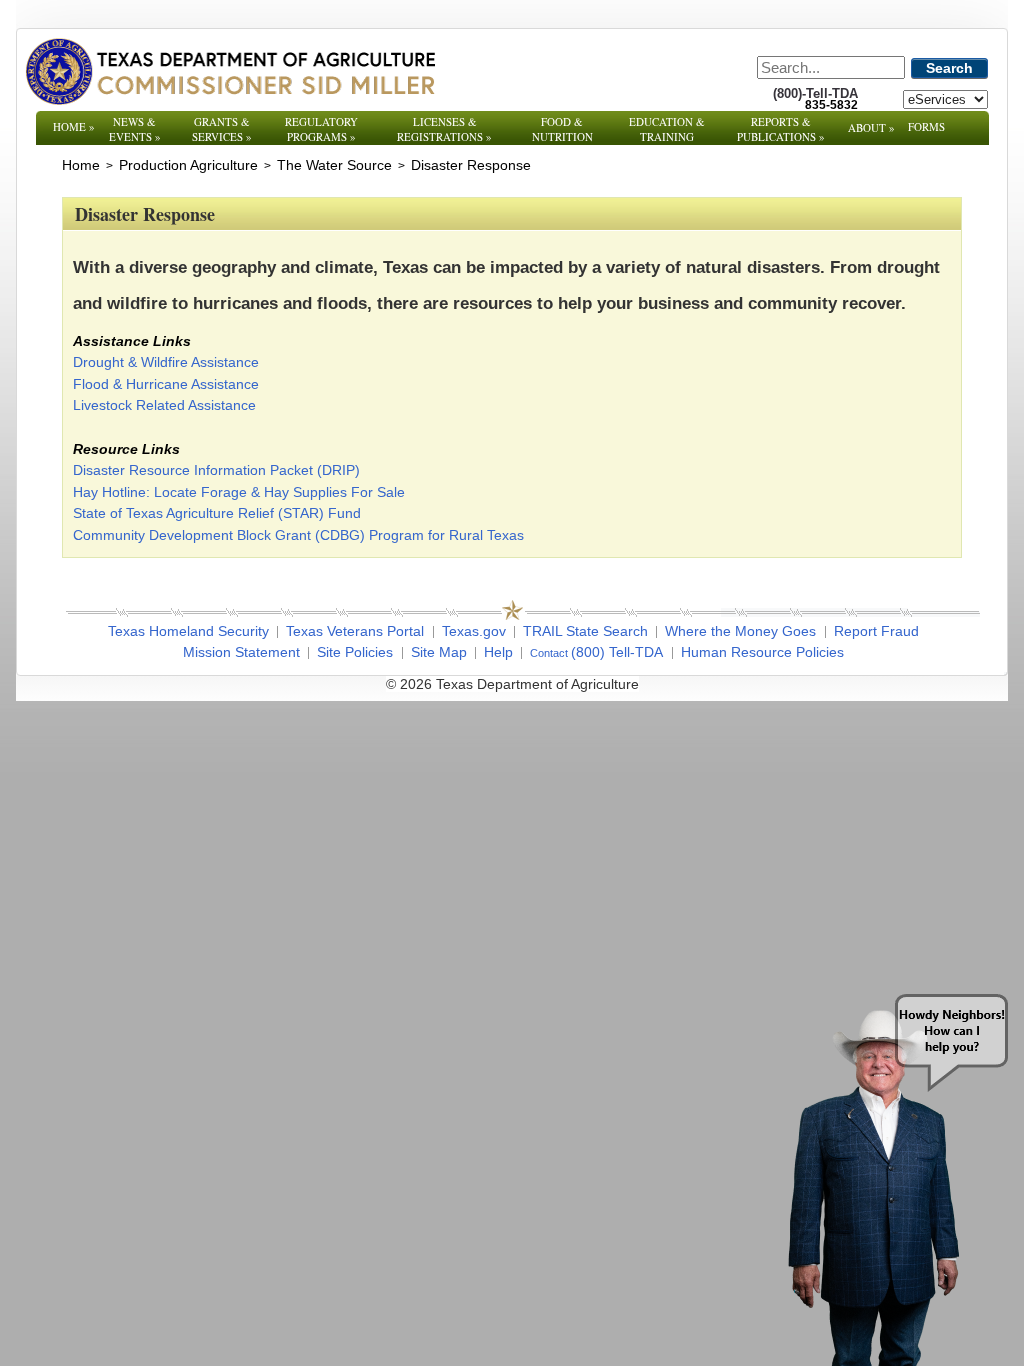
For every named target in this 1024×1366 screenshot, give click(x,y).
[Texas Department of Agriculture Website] (229, 71)
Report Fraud (876, 631)
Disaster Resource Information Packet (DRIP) (216, 470)
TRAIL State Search (585, 631)
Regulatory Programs (321, 129)
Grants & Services (222, 129)
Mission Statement (241, 652)
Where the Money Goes (740, 631)
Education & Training (667, 129)
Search (949, 68)
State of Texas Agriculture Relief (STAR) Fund (217, 513)
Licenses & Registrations (444, 129)
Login (781, 684)
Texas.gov (474, 631)
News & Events (135, 129)
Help (498, 652)
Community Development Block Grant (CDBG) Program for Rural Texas (298, 535)
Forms (926, 126)
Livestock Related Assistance (164, 405)
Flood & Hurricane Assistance (166, 384)
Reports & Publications (781, 129)
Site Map (439, 652)
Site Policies (355, 652)
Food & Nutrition (562, 129)
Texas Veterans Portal (355, 631)
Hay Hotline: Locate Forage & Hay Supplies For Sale (239, 492)
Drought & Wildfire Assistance (166, 362)
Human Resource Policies (762, 652)
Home (74, 126)
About (871, 127)
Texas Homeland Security (188, 631)
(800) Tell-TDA (617, 652)
